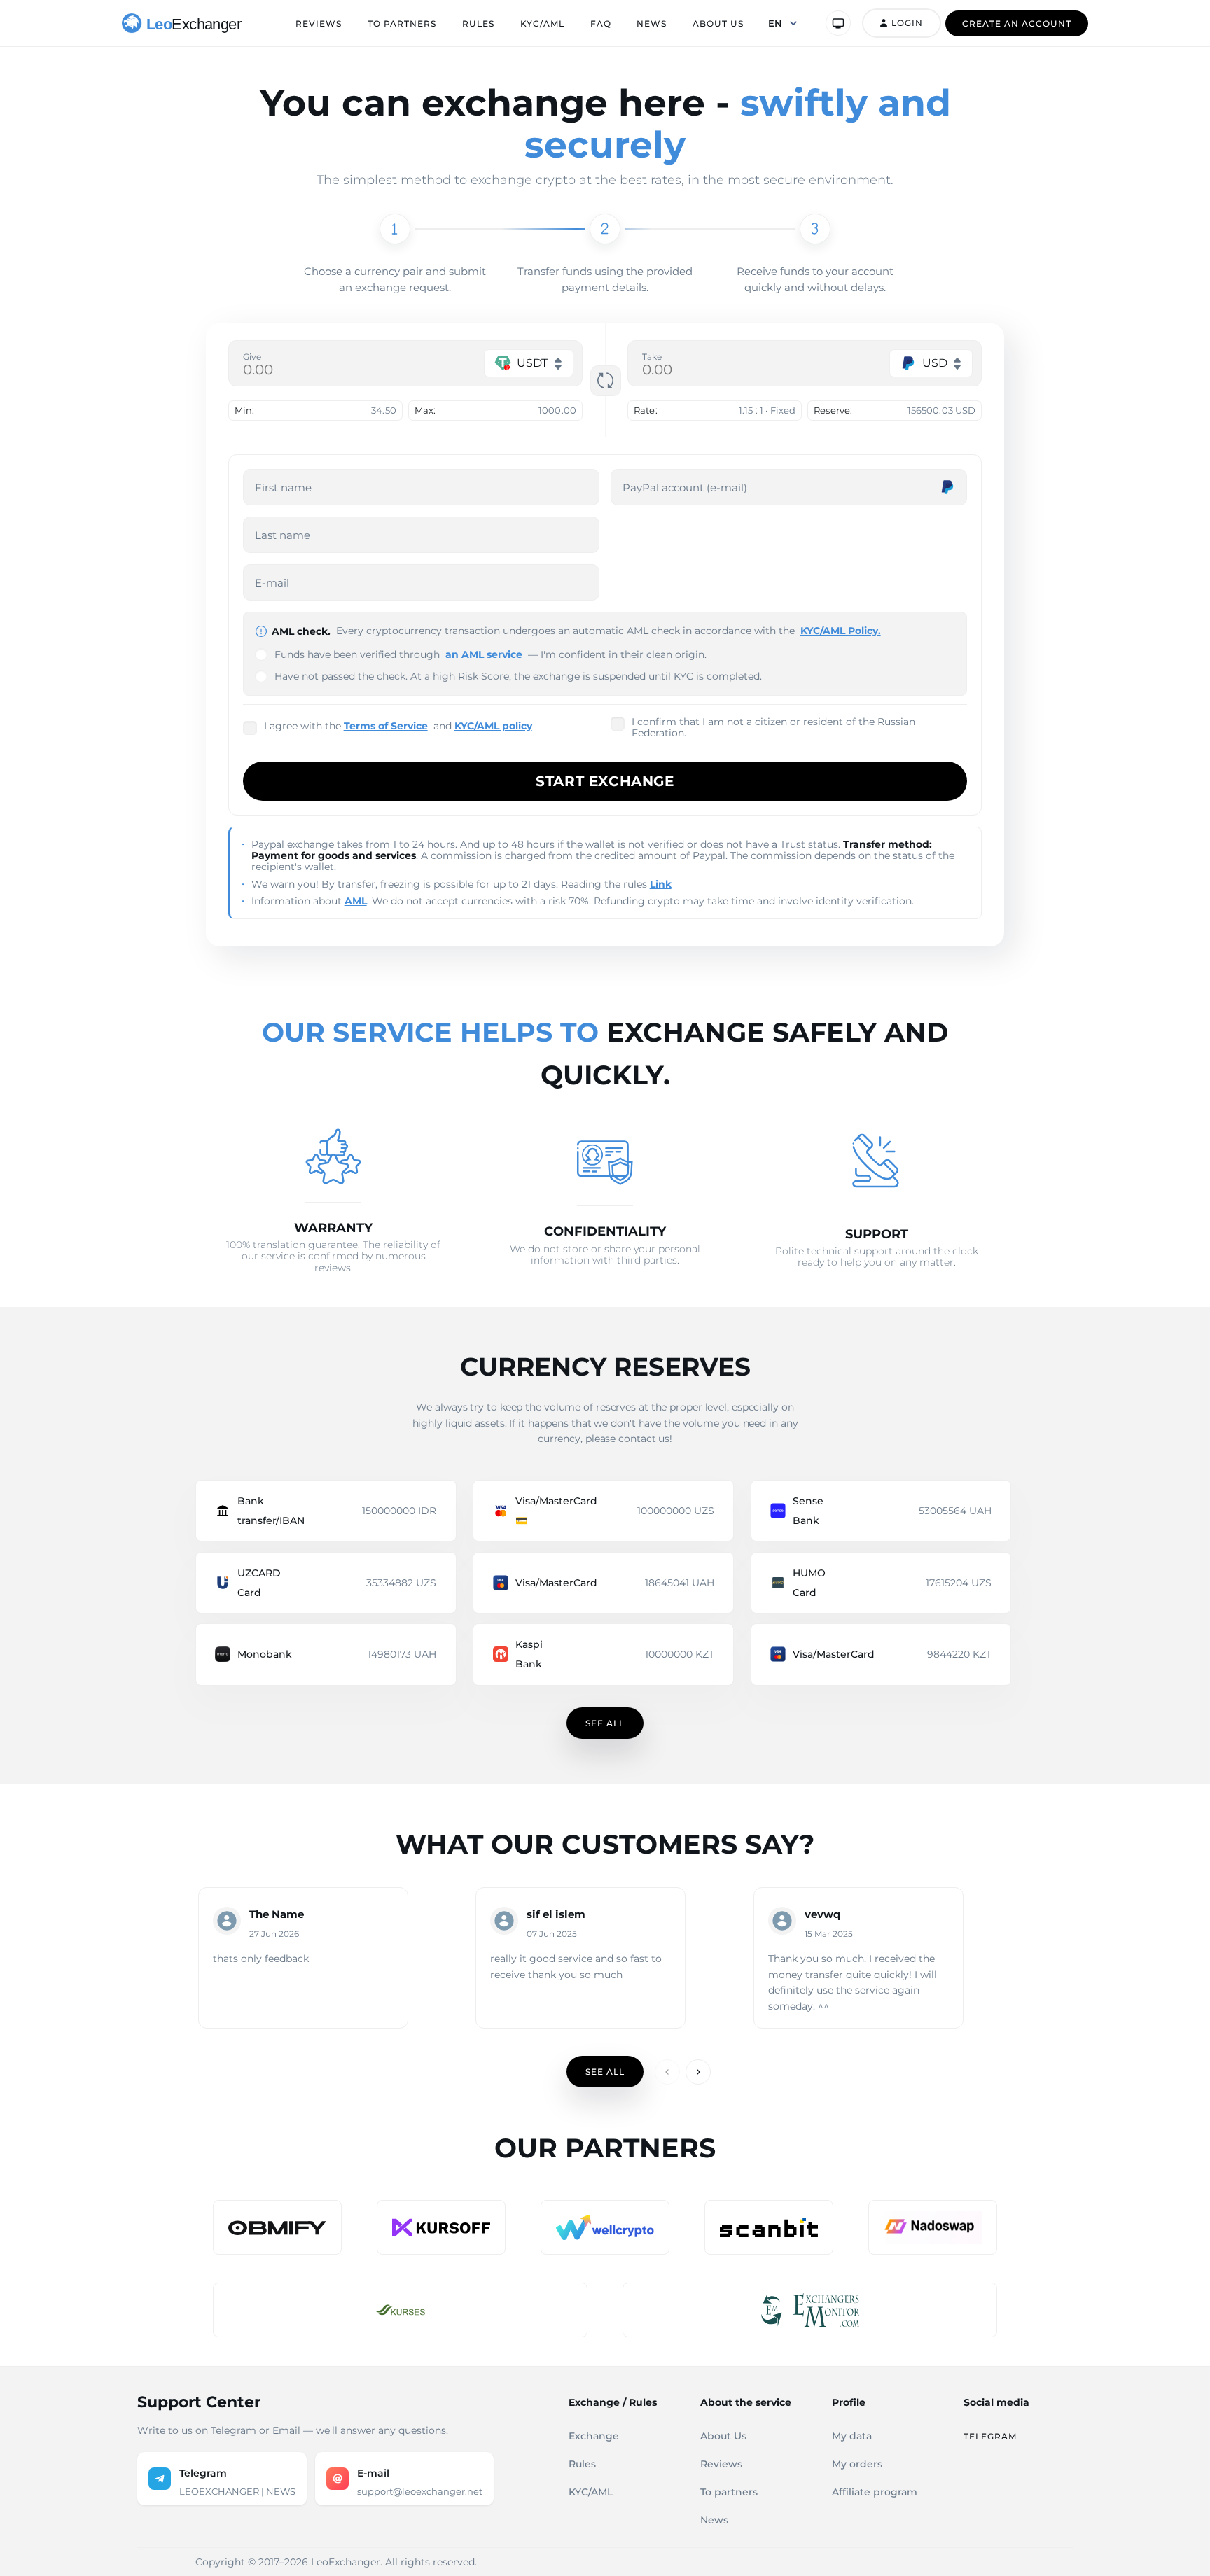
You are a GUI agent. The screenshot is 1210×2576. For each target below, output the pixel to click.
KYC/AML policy (493, 726)
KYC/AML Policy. (841, 631)
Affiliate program (875, 2492)
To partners (402, 23)
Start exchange (605, 781)
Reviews (319, 23)
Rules (478, 23)
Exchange (594, 2436)
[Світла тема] (838, 23)
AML (356, 901)
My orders (857, 2464)
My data (852, 2436)
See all (605, 1723)
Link (661, 884)
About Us (718, 23)
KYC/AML (542, 23)
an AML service (484, 654)
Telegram (990, 2436)
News (652, 23)
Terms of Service (386, 726)
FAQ (601, 23)
